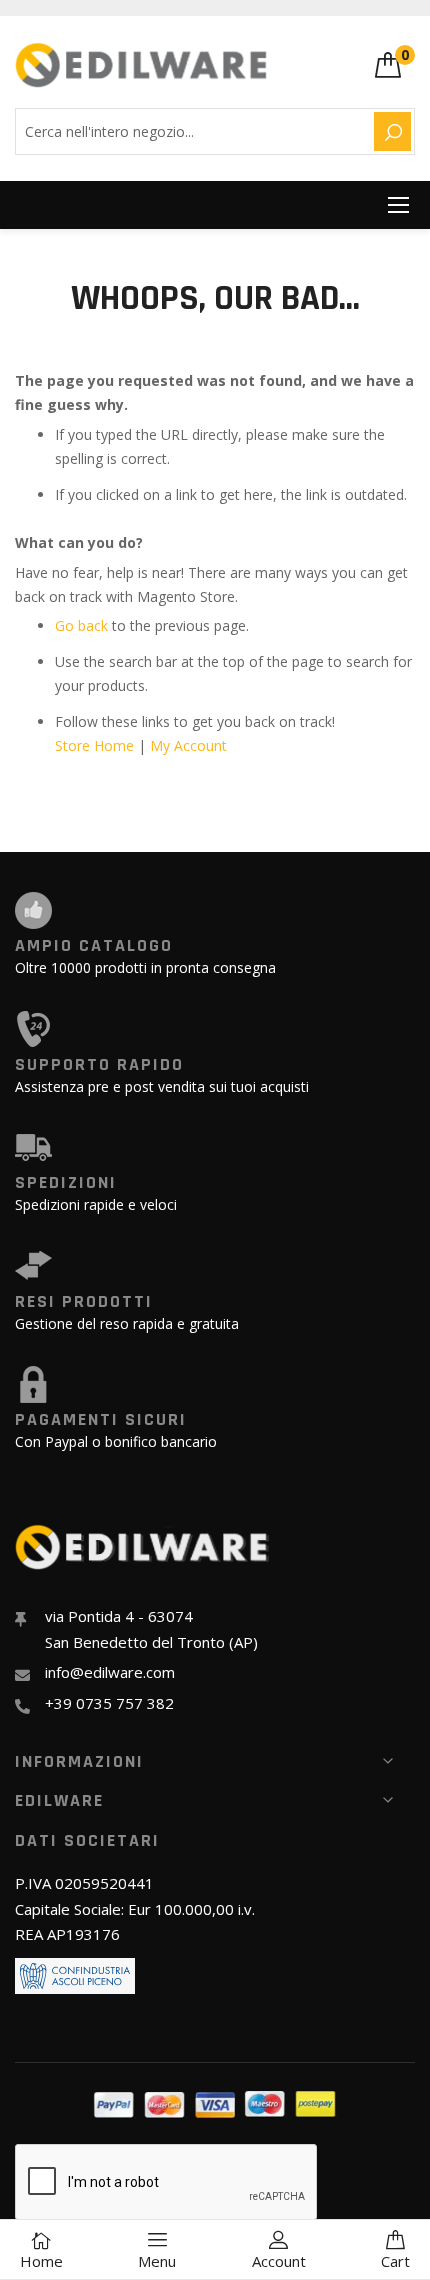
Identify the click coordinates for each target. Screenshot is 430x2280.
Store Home (94, 745)
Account (279, 2261)
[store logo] (142, 65)
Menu (157, 2261)
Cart (395, 2261)
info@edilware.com (110, 1672)
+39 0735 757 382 (109, 1703)
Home (41, 2261)
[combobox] (191, 131)
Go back (81, 625)
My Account (188, 745)
